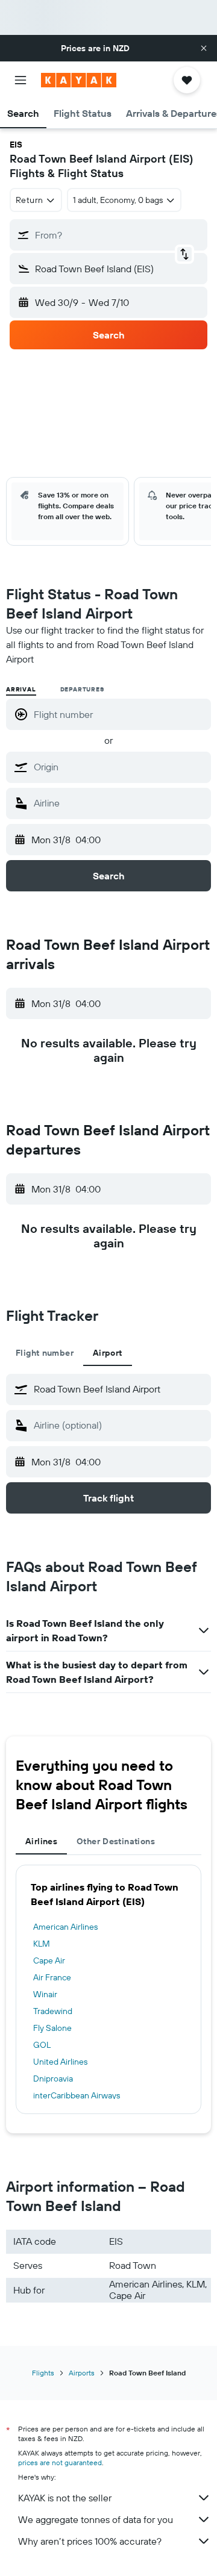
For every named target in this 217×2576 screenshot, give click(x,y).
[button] (204, 48)
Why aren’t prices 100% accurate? (90, 2541)
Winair (45, 1994)
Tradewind (53, 2011)
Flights (43, 2373)
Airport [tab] (108, 1353)
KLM (42, 1944)
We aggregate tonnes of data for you (96, 2519)
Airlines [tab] (41, 1841)
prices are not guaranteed (60, 2462)
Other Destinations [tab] (116, 1841)
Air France (52, 1977)
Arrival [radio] (21, 689)
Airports (82, 2373)
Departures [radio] (82, 689)
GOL (42, 2045)
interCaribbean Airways (77, 2095)
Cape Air (49, 1960)
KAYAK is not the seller (65, 2498)
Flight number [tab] (45, 1353)
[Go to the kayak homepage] (79, 80)
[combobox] (119, 767)
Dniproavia (53, 2079)
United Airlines (60, 2062)
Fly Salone (52, 2028)
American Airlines (65, 1927)
